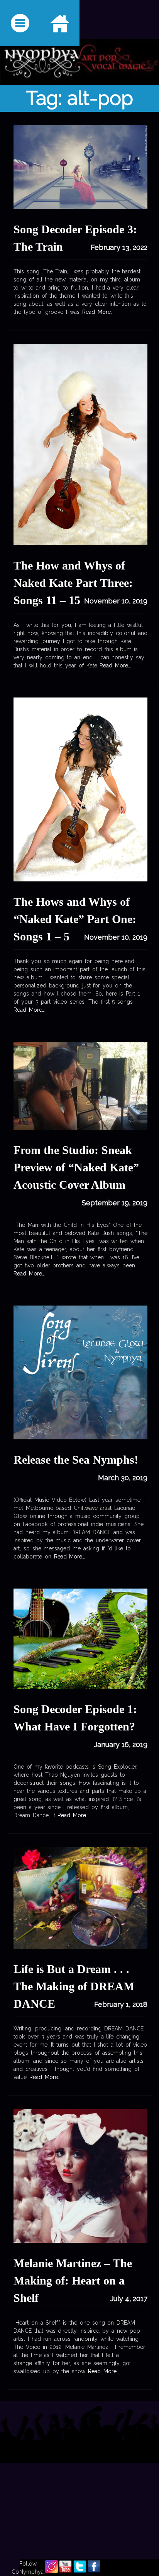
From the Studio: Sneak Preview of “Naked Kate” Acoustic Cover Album (76, 1167)
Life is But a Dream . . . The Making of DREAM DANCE (74, 1986)
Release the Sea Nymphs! (76, 1460)
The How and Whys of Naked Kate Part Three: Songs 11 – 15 (73, 583)
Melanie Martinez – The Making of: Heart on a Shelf (73, 2280)
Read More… (96, 312)
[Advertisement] (79, 2488)
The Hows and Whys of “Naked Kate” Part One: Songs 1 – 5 (75, 919)
